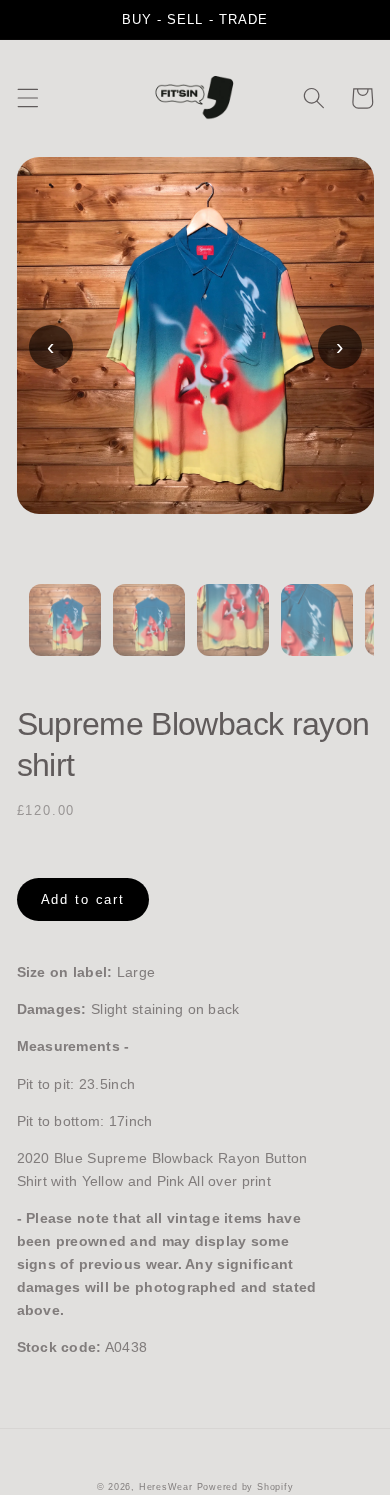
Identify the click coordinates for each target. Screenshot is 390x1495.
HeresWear (166, 1487)
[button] (27, 98)
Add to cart (83, 899)
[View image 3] (233, 632)
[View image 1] (65, 632)
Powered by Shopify (245, 1487)
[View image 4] (317, 632)
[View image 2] (149, 632)
